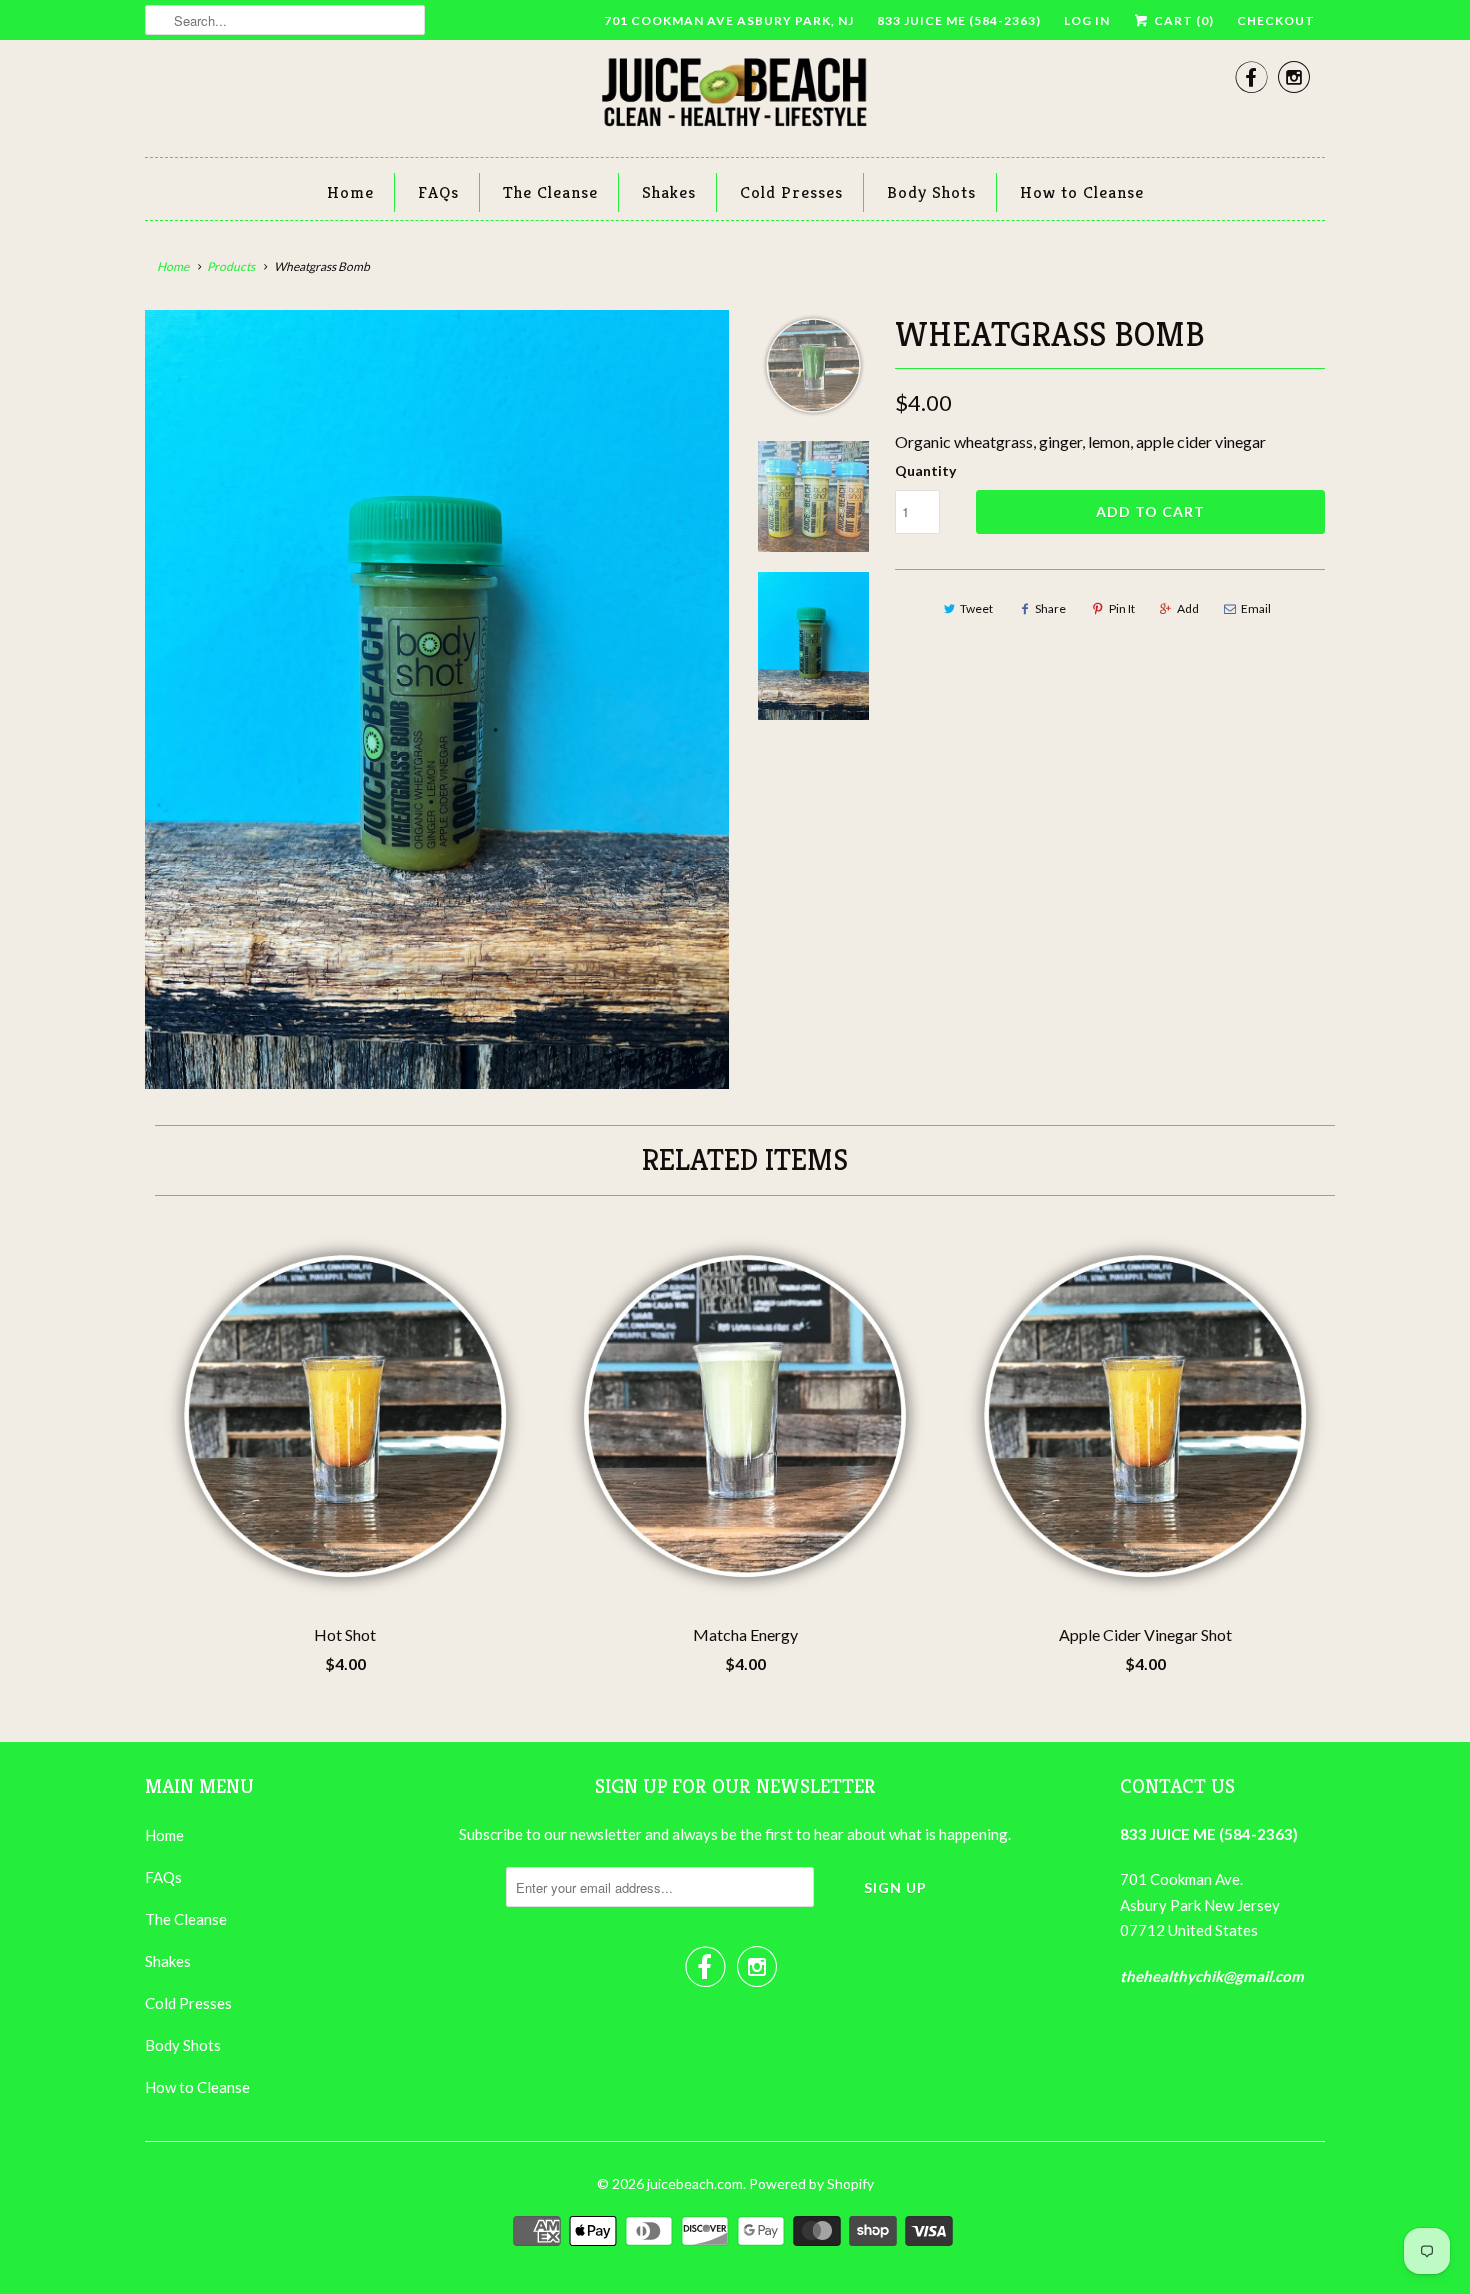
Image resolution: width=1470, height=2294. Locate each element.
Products (231, 266)
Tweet (976, 608)
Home (350, 192)
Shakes (669, 192)
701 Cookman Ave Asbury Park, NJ (729, 20)
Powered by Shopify (811, 2183)
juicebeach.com (695, 2183)
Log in (1087, 20)
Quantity (925, 470)
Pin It (1122, 608)
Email (1256, 608)
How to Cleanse (1082, 192)
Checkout (1276, 20)
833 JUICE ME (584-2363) (959, 20)
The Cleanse (550, 192)
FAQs (438, 192)
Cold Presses (791, 192)
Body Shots (931, 192)
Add (1188, 608)
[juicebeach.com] (735, 96)
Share (1050, 608)
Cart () (1182, 20)
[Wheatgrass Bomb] (437, 557)
